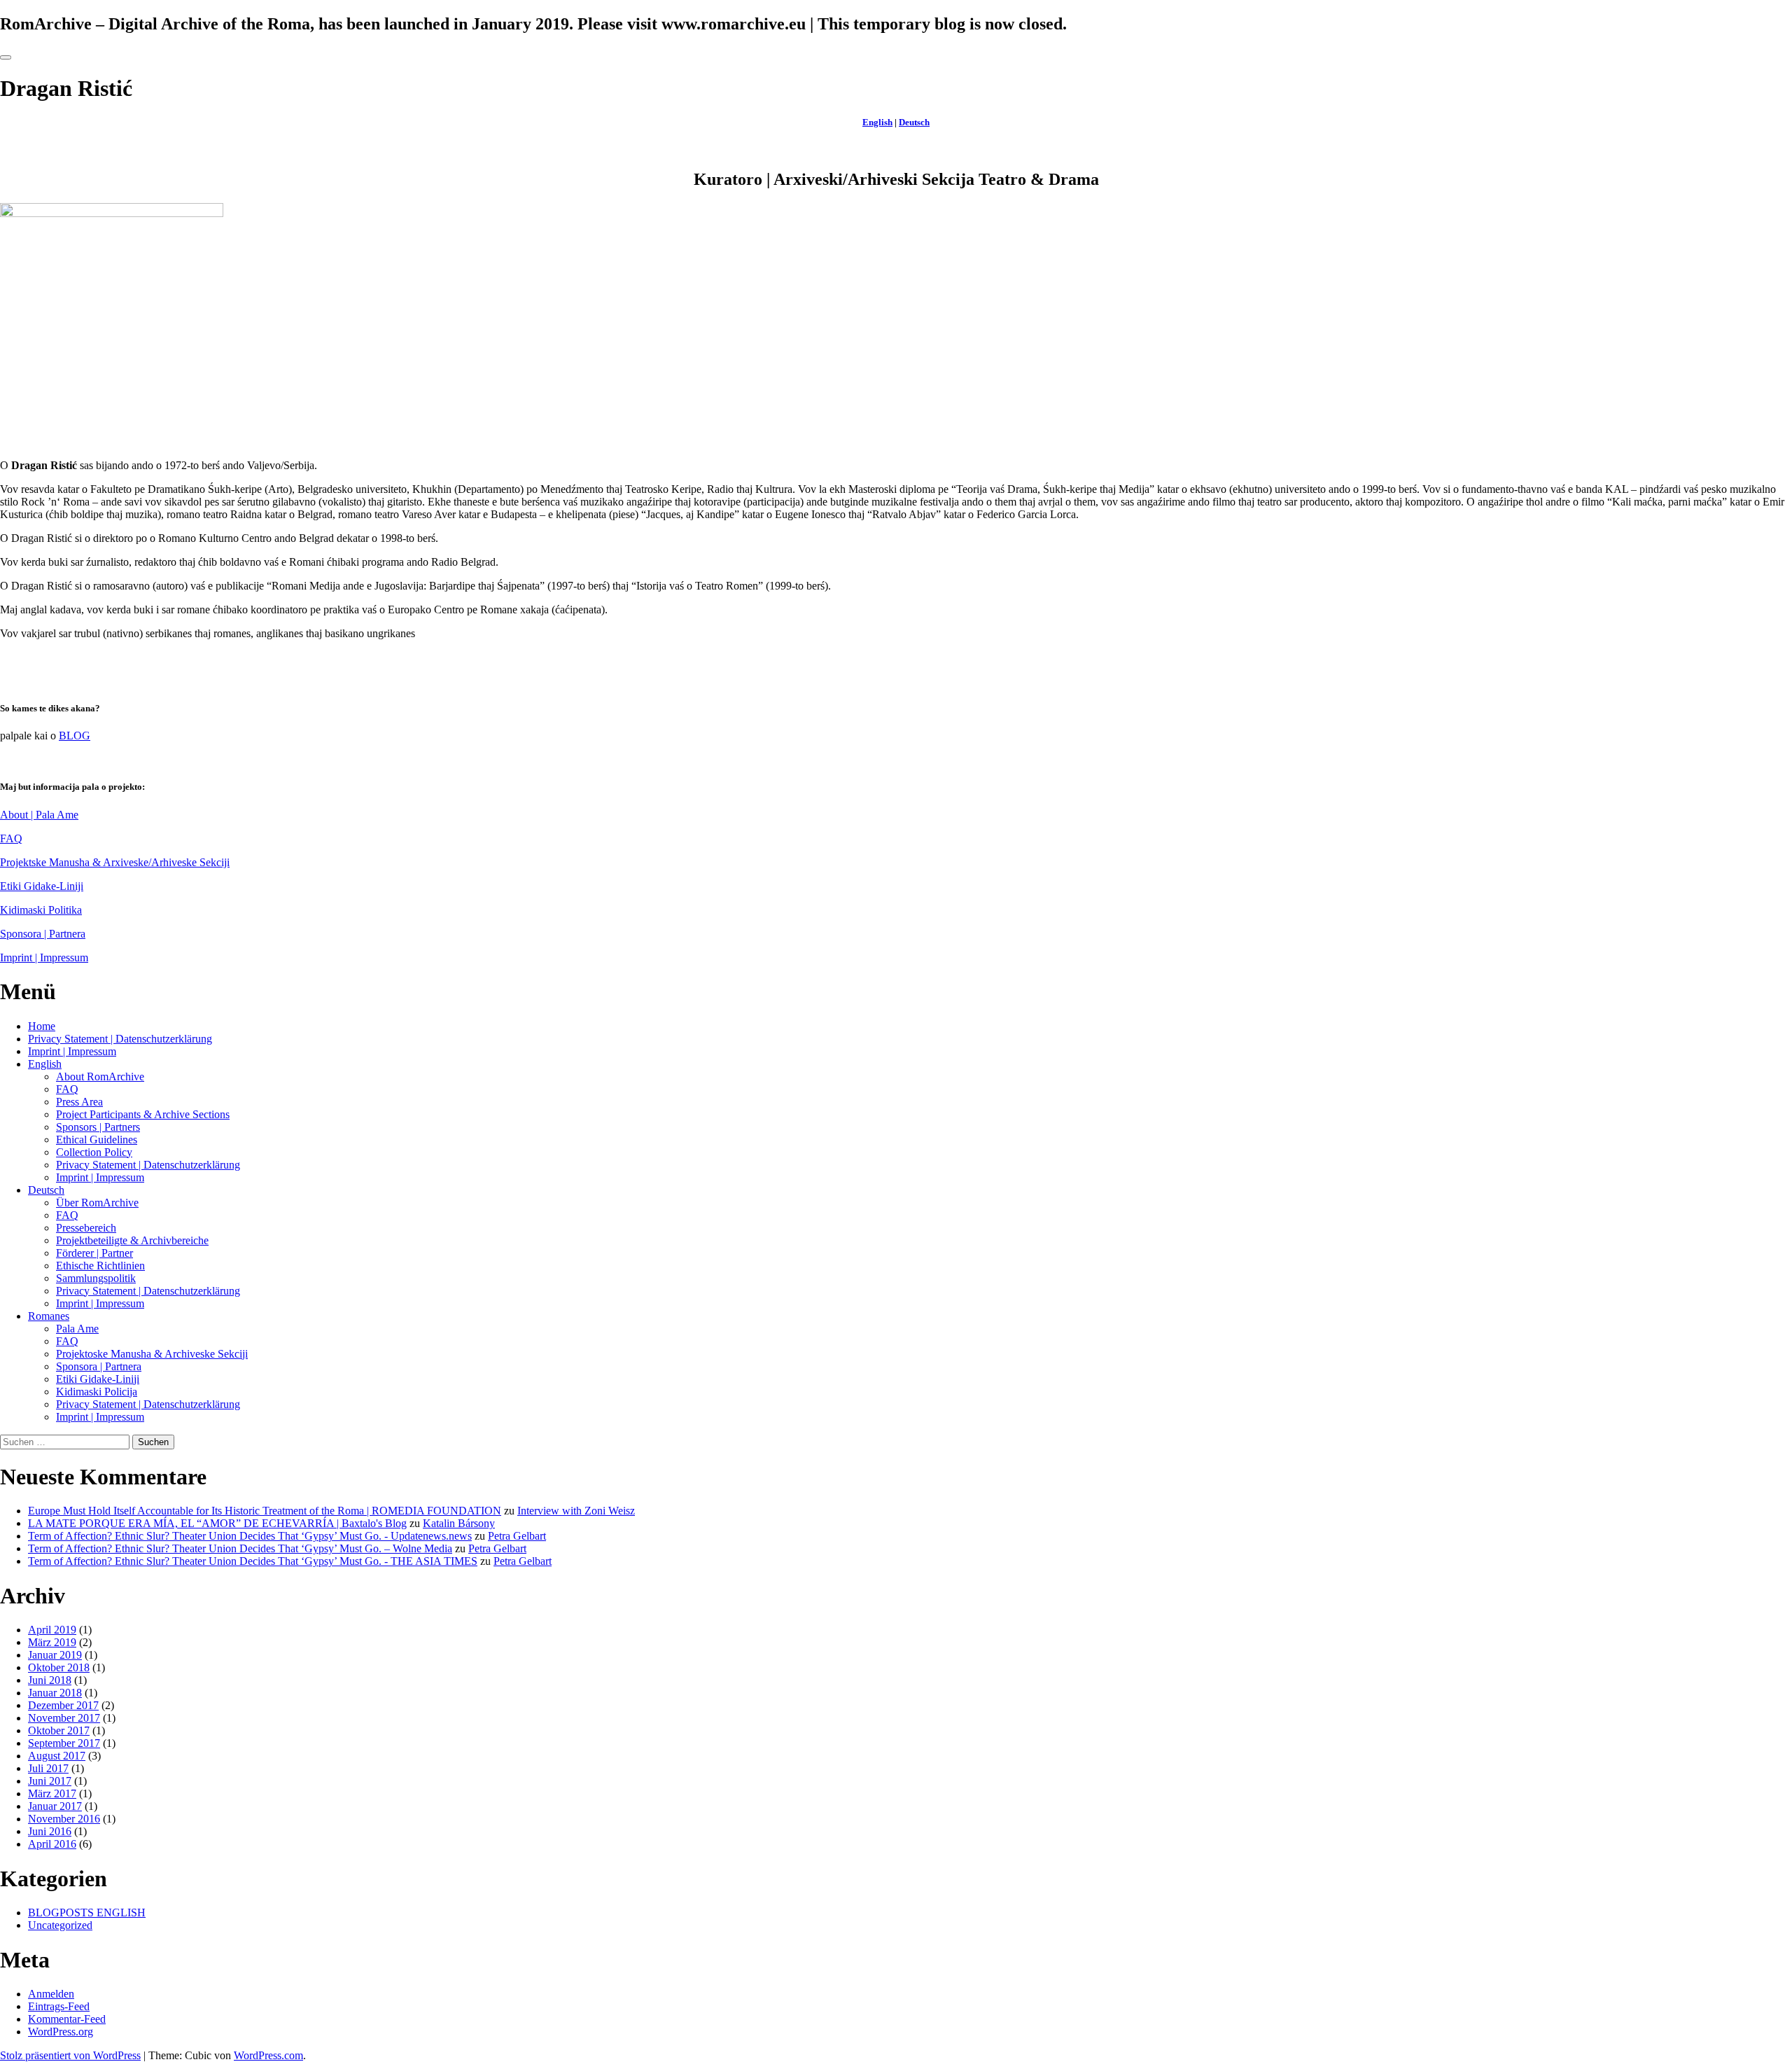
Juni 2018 (50, 1680)
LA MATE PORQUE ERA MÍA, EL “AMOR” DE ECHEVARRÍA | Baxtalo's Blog (217, 1523)
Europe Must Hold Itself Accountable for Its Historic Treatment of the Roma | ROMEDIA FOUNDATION (265, 1511)
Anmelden (51, 1994)
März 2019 (52, 1642)
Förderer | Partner (94, 1253)
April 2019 (52, 1630)
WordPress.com (268, 2055)
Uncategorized (60, 1925)
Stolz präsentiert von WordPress (70, 2055)
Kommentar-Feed (67, 2019)
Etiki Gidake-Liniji (42, 886)
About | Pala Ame (39, 815)
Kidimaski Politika (41, 910)
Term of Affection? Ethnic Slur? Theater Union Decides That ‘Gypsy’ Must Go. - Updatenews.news (250, 1536)
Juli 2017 (48, 1768)
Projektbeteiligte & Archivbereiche (132, 1240)
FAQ (11, 838)
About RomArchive (100, 1077)
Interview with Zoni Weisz (576, 1511)
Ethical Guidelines (97, 1140)
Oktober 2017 (59, 1730)
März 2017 (52, 1793)
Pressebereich (86, 1228)
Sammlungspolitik (96, 1278)
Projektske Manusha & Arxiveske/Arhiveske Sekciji (115, 862)
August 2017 (57, 1756)
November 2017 (64, 1718)
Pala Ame (77, 1329)
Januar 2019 (55, 1655)
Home (42, 1026)
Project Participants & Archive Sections (143, 1114)
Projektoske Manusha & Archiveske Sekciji (152, 1354)
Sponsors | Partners (98, 1127)
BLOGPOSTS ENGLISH (87, 1913)
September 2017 (64, 1743)
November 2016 (64, 1819)
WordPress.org (61, 2032)
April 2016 (52, 1844)
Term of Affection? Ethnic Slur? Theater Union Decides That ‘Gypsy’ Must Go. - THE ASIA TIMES (253, 1561)
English (877, 122)
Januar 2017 (55, 1806)
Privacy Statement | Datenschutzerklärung (120, 1039)
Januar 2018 (55, 1693)
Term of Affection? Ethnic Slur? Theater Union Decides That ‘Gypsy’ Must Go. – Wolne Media (240, 1548)
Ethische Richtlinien (100, 1266)
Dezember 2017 (63, 1705)
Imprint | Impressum (44, 957)
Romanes (49, 1316)
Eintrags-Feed (59, 2006)
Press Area (79, 1102)
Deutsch (914, 122)
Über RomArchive (97, 1203)
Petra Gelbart (517, 1536)
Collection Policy (94, 1152)
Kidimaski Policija (97, 1392)
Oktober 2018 (59, 1667)
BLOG (75, 736)
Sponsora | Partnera (43, 934)
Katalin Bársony (459, 1523)
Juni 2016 (50, 1831)
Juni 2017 (50, 1781)
